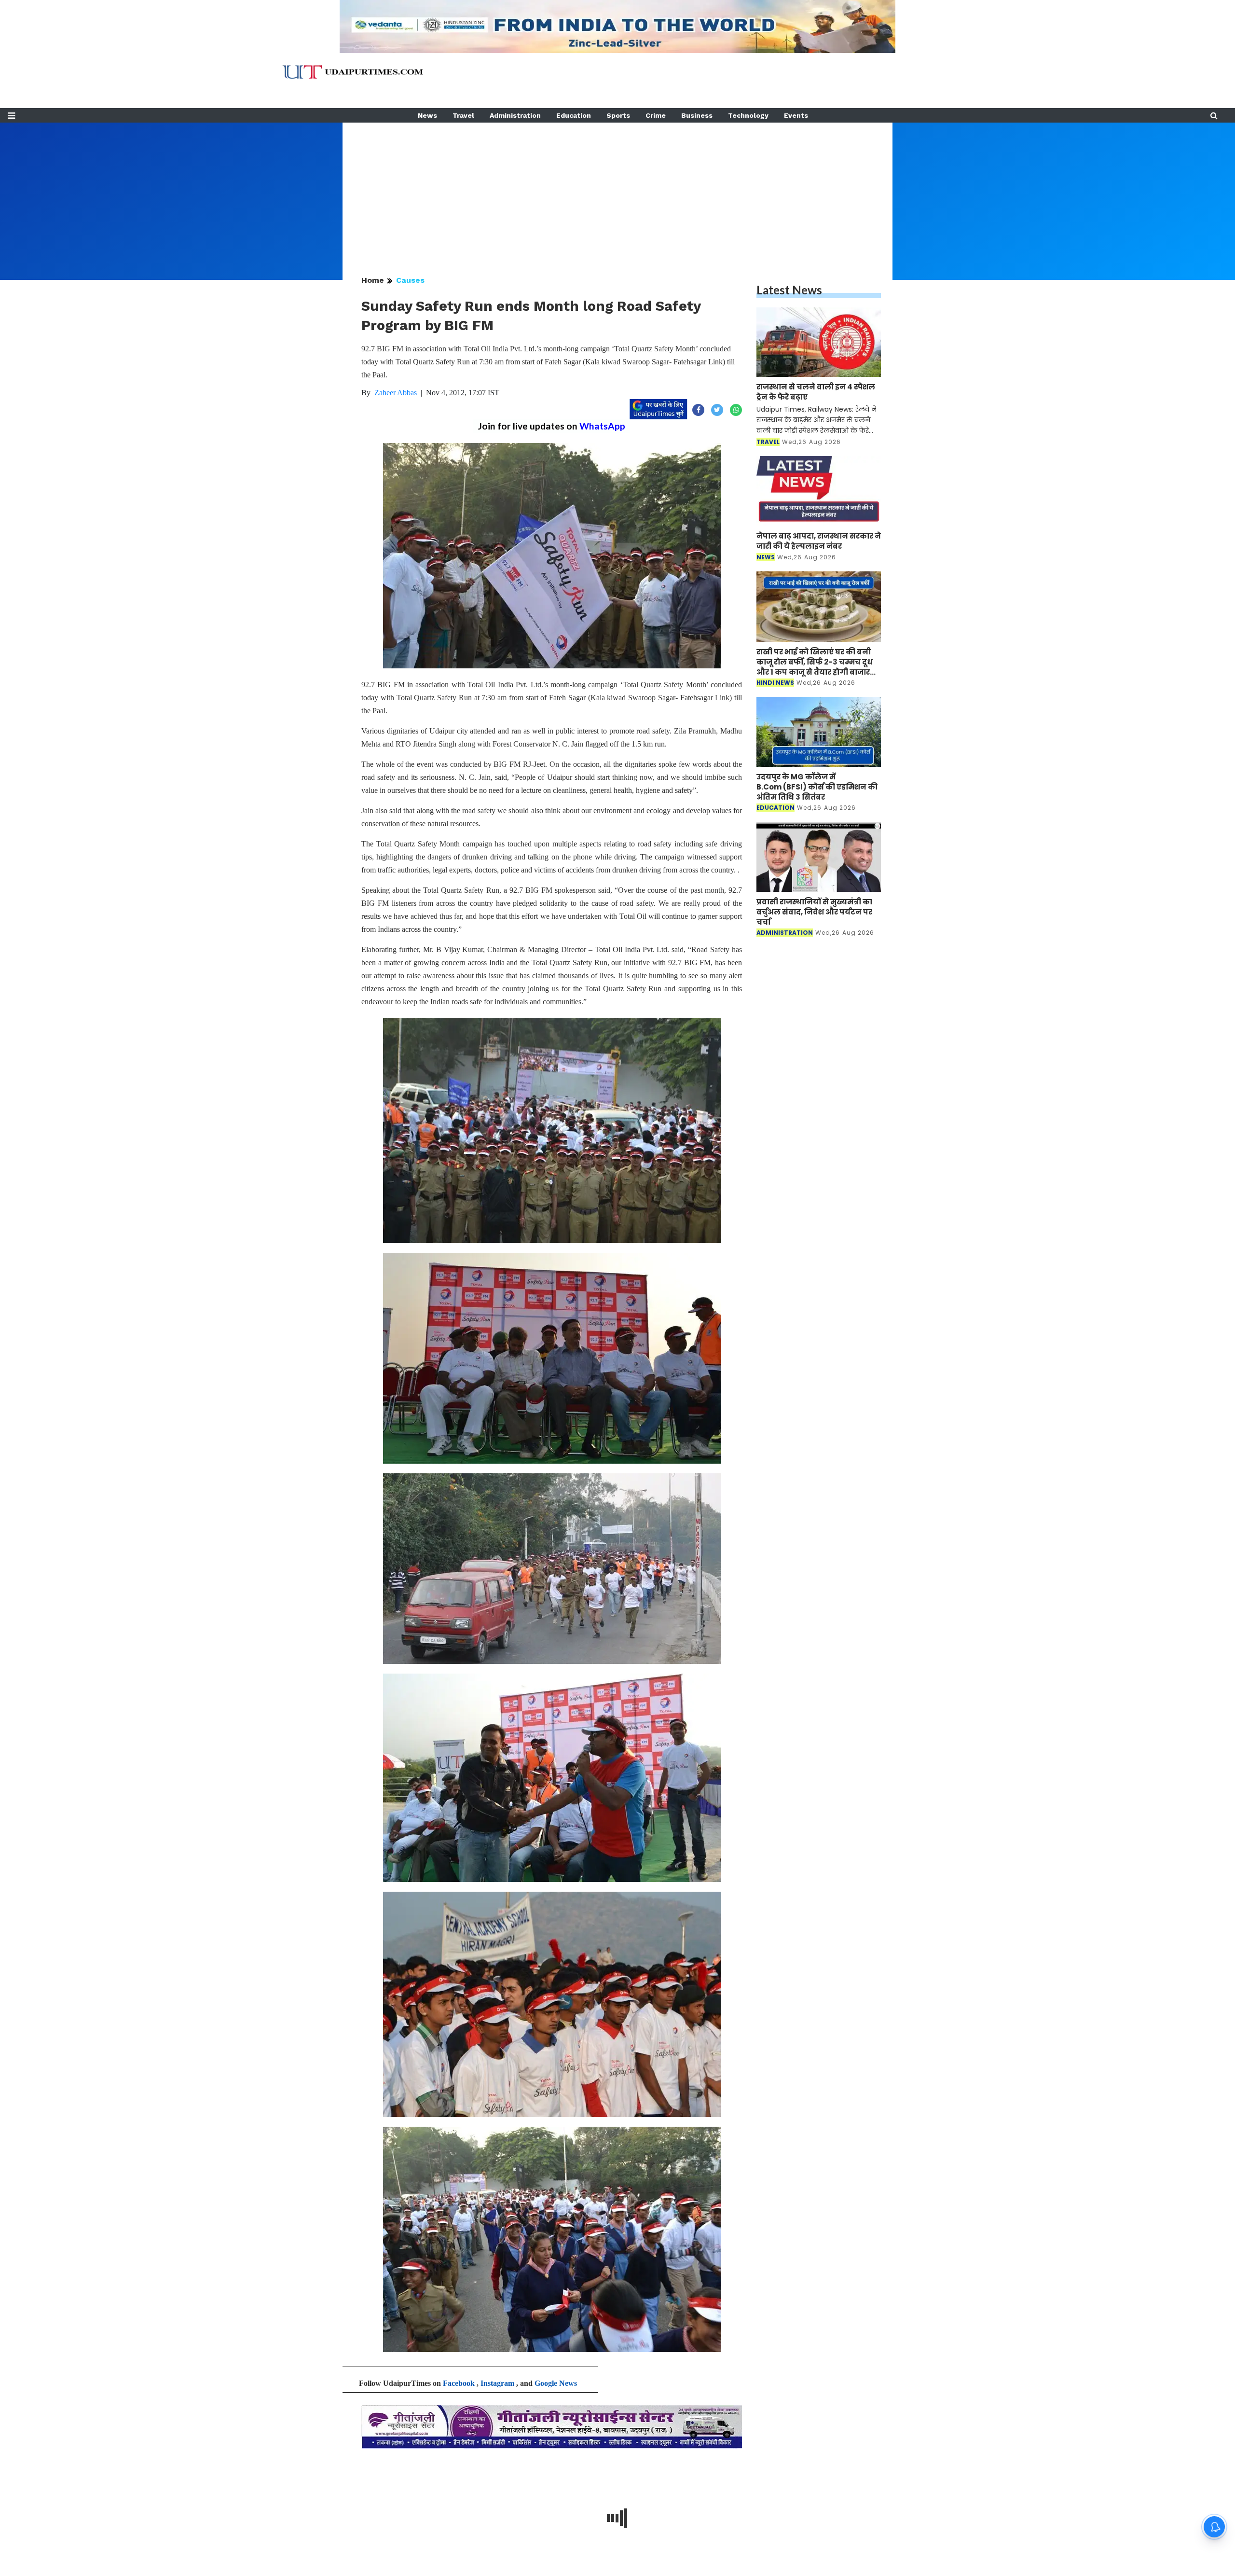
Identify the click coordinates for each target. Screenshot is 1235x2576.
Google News (556, 2383)
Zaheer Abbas (396, 393)
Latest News (789, 290)
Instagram (497, 2383)
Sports (618, 115)
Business (697, 115)
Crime (656, 115)
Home (373, 280)
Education (574, 115)
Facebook (459, 2383)
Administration (515, 115)
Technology (748, 115)
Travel (463, 115)
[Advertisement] (617, 190)
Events (796, 115)
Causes (410, 280)
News (427, 115)
